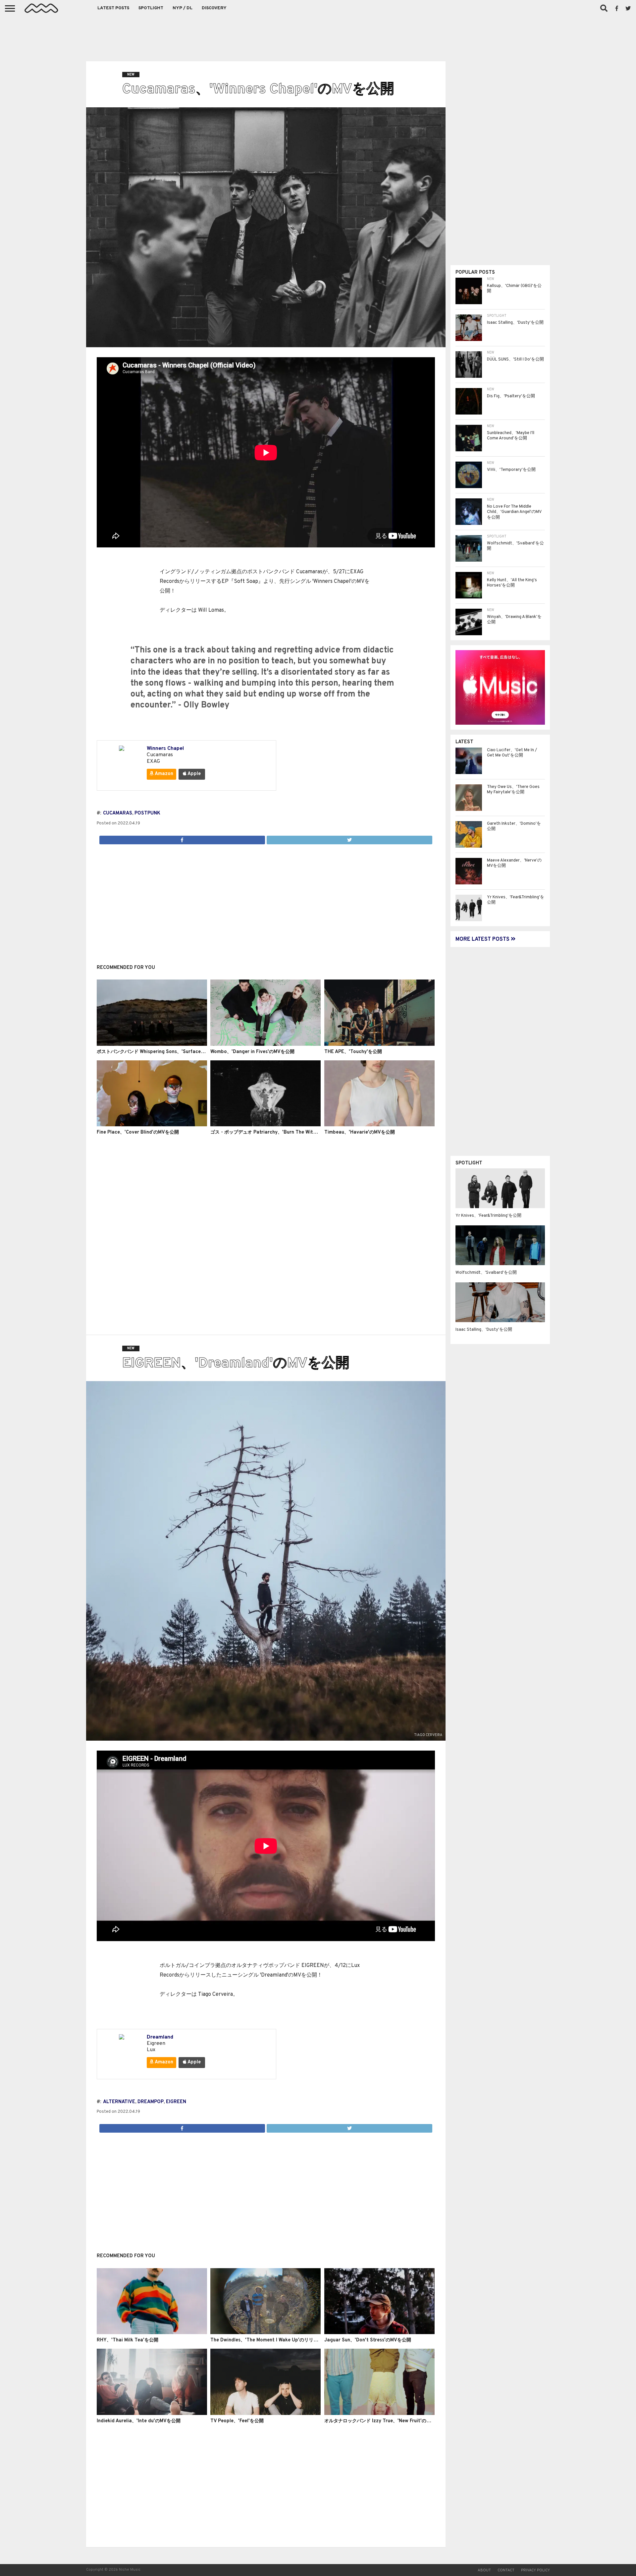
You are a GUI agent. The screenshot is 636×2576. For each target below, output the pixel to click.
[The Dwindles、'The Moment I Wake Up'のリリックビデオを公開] (265, 2333)
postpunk (147, 813)
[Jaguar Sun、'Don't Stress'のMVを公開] (379, 2333)
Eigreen (176, 2102)
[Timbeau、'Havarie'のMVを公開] (379, 1125)
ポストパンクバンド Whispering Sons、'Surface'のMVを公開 (162, 1052)
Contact (506, 2570)
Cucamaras (118, 813)
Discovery (214, 8)
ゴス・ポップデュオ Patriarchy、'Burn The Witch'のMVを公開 (278, 1132)
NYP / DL (183, 8)
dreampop (151, 2102)
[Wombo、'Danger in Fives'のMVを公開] (265, 1044)
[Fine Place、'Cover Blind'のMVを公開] (152, 1125)
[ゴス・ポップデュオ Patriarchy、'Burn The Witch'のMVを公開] (265, 1125)
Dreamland (160, 2037)
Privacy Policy (535, 2570)
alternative (119, 2102)
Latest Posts (113, 8)
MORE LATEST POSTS (483, 939)
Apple (194, 774)
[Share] (182, 838)
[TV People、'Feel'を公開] (265, 2414)
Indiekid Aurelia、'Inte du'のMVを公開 (139, 2421)
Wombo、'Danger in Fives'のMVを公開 (252, 1052)
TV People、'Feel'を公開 (237, 2421)
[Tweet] (349, 838)
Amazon (163, 774)
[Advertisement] (318, 36)
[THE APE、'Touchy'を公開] (379, 1044)
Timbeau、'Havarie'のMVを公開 (360, 1132)
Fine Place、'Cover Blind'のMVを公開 (138, 1132)
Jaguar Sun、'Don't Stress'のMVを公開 (368, 2340)
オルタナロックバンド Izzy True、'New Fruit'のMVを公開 (386, 2421)
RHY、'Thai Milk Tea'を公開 (128, 2340)
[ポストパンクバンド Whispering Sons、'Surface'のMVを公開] (152, 1044)
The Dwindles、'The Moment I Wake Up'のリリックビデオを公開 (280, 2340)
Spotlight (151, 8)
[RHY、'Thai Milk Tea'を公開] (152, 2333)
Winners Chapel (165, 749)
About (484, 2570)
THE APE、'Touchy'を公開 (353, 1052)
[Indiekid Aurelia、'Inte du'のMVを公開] (152, 2414)
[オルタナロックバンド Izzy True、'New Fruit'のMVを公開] (379, 2414)
